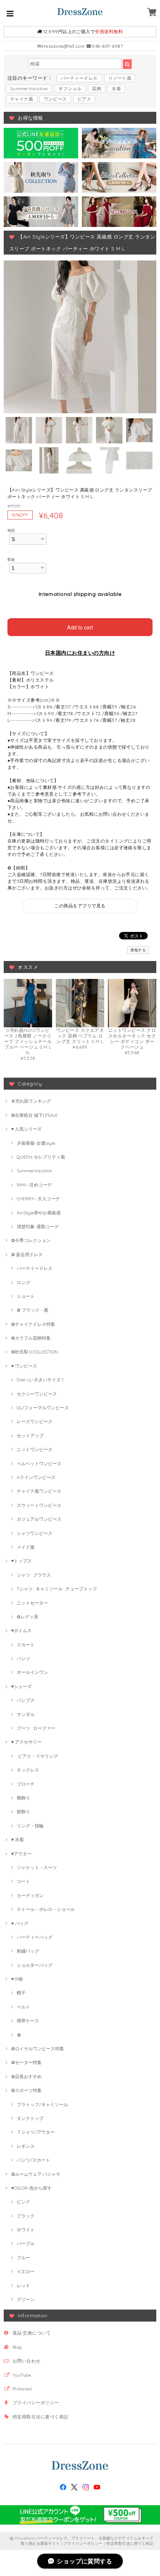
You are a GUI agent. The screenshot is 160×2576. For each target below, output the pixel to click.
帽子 (21, 1993)
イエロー (26, 2271)
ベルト (23, 2007)
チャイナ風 (22, 99)
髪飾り (23, 1812)
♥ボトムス (21, 1630)
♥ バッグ (20, 1923)
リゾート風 (120, 78)
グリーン (26, 2299)
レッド (23, 2286)
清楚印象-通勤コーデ (38, 1227)
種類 (11, 530)
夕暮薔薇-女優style (36, 1143)
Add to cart (80, 627)
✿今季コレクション (31, 1240)
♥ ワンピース (24, 1366)
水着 (116, 88)
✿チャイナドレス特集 (33, 1324)
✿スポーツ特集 (26, 2090)
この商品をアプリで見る (80, 906)
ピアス (84, 99)
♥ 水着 (17, 1839)
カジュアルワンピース (39, 1519)
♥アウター (21, 1854)
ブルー (23, 2258)
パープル (26, 2243)
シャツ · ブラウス (34, 1575)
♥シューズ (21, 1686)
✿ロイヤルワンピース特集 (38, 2049)
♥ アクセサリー (26, 1742)
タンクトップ (30, 2118)
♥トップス (21, 1561)
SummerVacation (29, 88)
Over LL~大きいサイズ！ (41, 1380)
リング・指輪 (30, 1826)
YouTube (22, 2375)
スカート (26, 1645)
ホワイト (26, 2230)
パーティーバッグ (35, 1937)
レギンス (26, 2146)
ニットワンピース (35, 1449)
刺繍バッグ (28, 1951)
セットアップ (30, 1436)
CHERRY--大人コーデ (38, 1199)
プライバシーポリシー (36, 2403)
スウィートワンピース (39, 1505)
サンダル (26, 1714)
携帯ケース (28, 2021)
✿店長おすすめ (26, 2076)
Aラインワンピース (36, 1477)
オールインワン (32, 1672)
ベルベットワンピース (39, 1464)
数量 (11, 559)
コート (23, 1881)
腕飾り (23, 1798)
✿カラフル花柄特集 (31, 1338)
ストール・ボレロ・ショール (46, 1909)
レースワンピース (35, 1421)
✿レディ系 (28, 1617)
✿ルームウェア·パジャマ (36, 2174)
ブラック (26, 2216)
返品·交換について (32, 2333)
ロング (23, 1282)
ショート (26, 1296)
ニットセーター (32, 1603)
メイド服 (26, 1547)
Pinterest (22, 2389)
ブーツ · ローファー (36, 1728)
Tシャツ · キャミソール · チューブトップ (57, 1589)
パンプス (26, 1700)
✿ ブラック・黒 (33, 1310)
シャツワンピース (35, 1533)
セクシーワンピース (37, 1394)
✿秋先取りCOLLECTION (35, 1352)
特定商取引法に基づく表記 (41, 2417)
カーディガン (30, 1895)
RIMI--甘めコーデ (34, 1185)
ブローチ (26, 1784)
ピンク (23, 2202)
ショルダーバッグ (35, 1965)
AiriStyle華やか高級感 (39, 1213)
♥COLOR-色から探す (31, 2188)
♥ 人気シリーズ (26, 1129)
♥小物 (17, 1979)
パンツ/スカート (33, 2160)
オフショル (70, 88)
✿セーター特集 (26, 2062)
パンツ (23, 1658)
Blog (17, 2347)
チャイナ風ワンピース (39, 1491)
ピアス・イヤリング (37, 1756)
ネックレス (28, 1770)
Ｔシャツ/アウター (36, 2132)
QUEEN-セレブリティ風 (41, 1157)
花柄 (97, 88)
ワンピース (55, 99)
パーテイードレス (35, 1268)
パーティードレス (79, 78)
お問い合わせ (27, 2361)
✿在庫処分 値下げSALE (34, 1115)
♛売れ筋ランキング (31, 1101)
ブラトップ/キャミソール (42, 2104)
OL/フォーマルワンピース (43, 1408)
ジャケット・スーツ (37, 1867)
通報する (138, 950)
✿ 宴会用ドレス (27, 1254)
